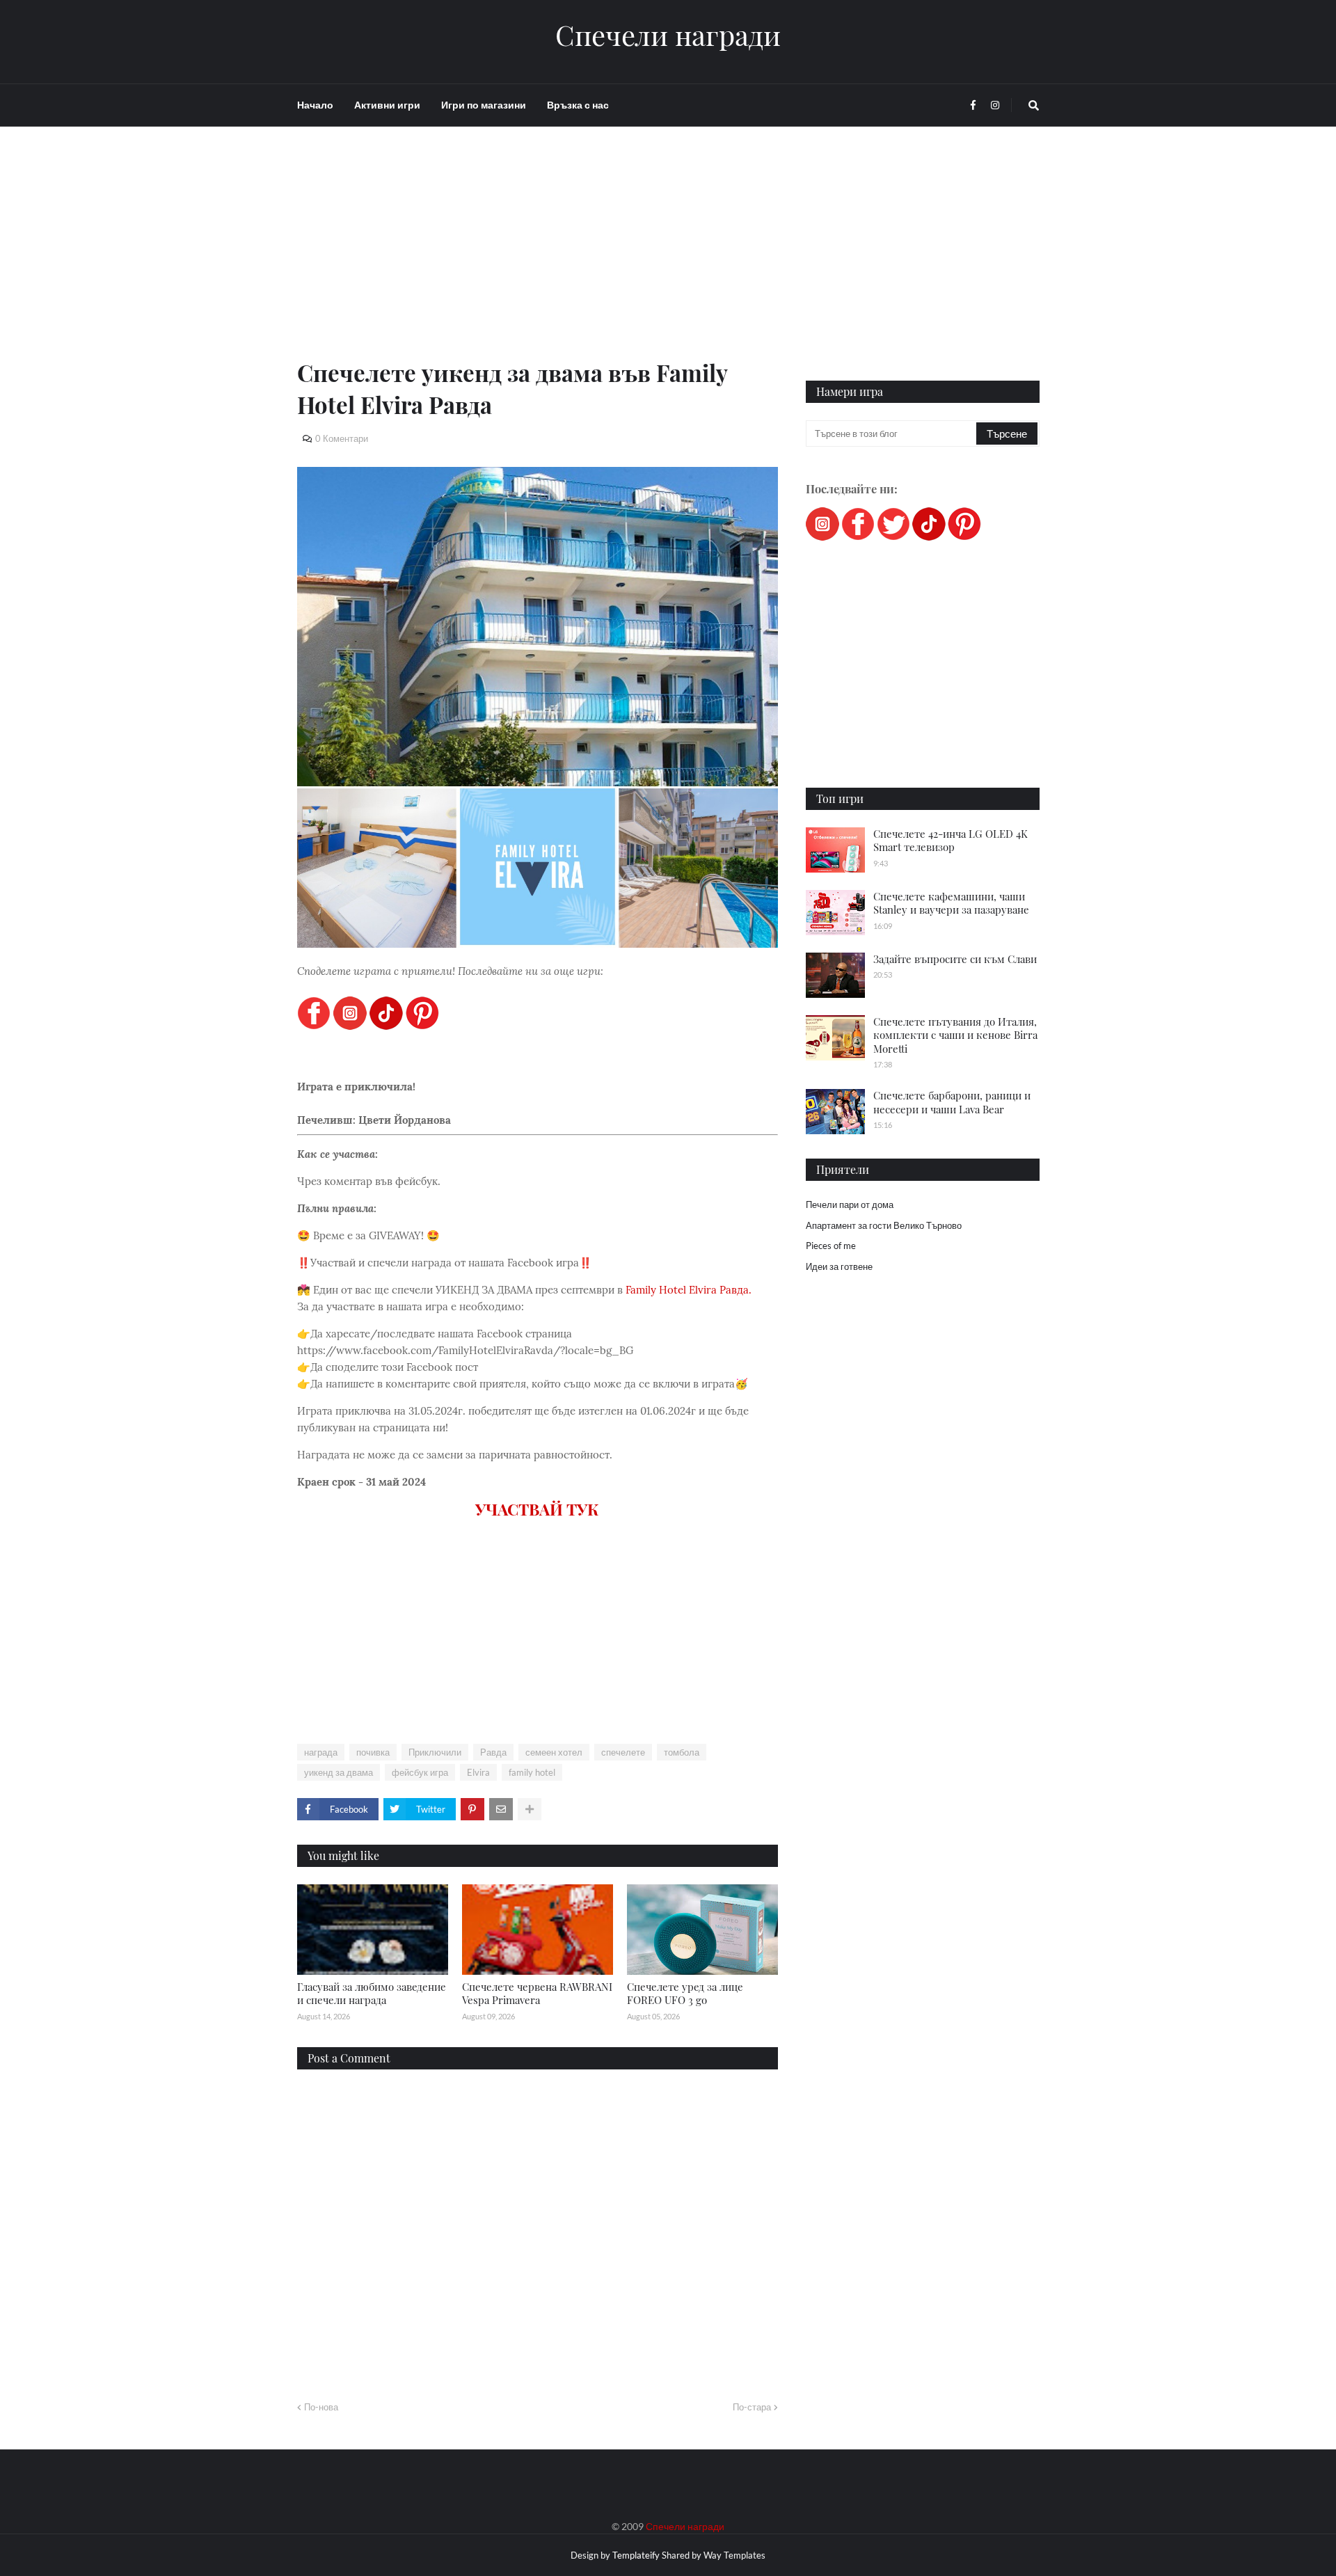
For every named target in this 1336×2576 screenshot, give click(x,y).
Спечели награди (668, 35)
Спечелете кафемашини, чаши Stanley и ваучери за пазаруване (951, 903)
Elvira (478, 1772)
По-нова (321, 2407)
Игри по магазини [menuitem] (484, 105)
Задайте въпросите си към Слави (955, 959)
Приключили (435, 1752)
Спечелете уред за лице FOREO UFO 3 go (685, 1994)
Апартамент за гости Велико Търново (884, 1225)
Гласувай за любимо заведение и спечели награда (372, 1994)
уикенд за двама (339, 1772)
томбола (682, 1752)
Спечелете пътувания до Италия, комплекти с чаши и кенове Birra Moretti (955, 1035)
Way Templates (734, 2555)
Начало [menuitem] (315, 105)
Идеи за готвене (839, 1266)
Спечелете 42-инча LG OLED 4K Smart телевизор (951, 841)
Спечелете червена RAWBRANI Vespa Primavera (537, 1994)
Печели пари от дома (850, 1204)
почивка (373, 1752)
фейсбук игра (420, 1772)
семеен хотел (554, 1752)
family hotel (532, 1772)
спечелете (623, 1752)
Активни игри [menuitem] (387, 105)
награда (321, 1752)
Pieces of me (831, 1246)
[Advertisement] (538, 259)
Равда (493, 1752)
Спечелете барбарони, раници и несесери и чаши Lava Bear (952, 1102)
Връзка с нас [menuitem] (578, 105)
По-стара (752, 2407)
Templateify (636, 2555)
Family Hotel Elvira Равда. (689, 1290)
